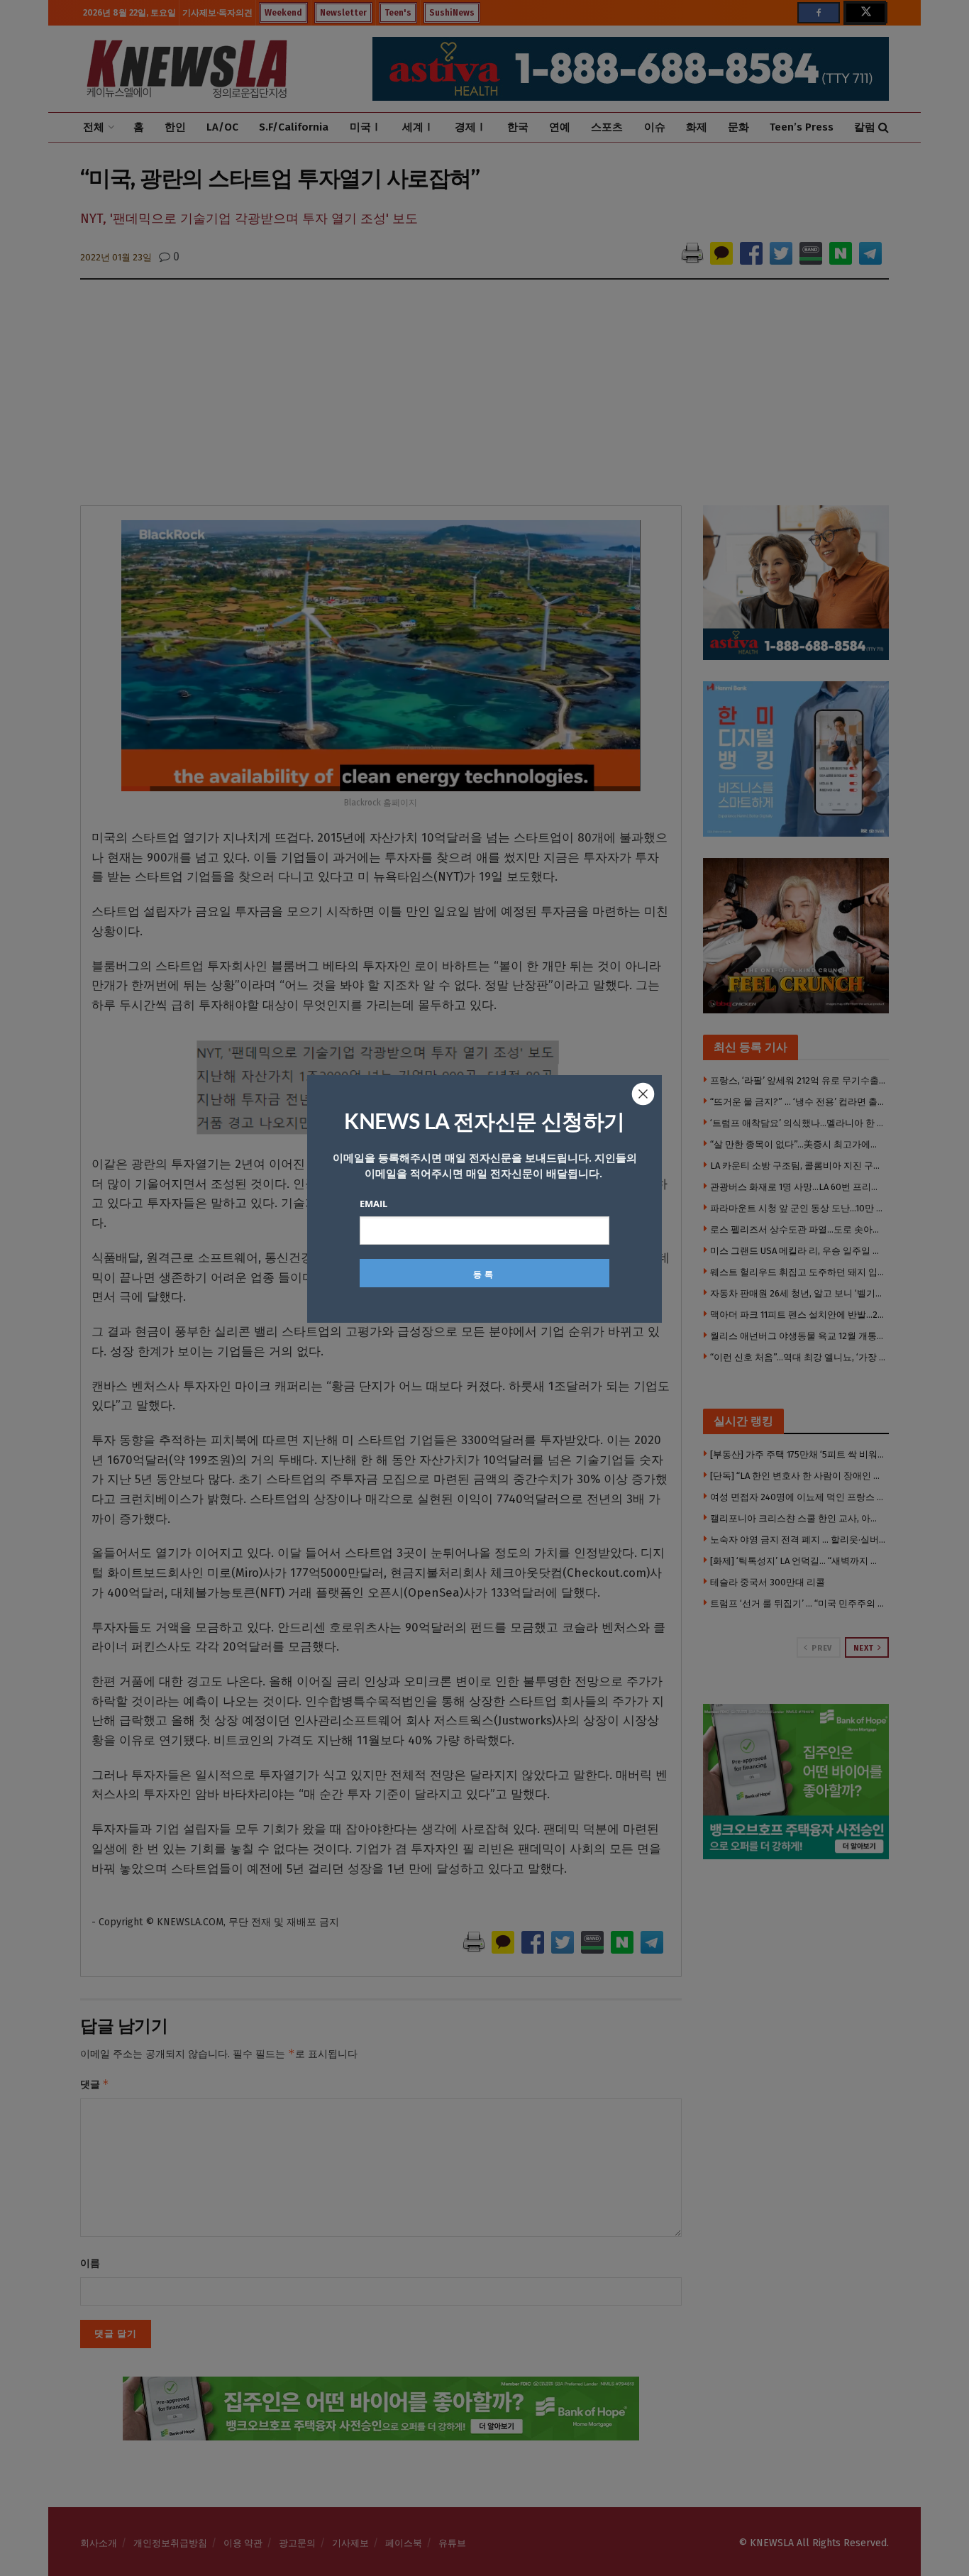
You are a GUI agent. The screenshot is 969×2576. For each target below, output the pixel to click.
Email (373, 1204)
